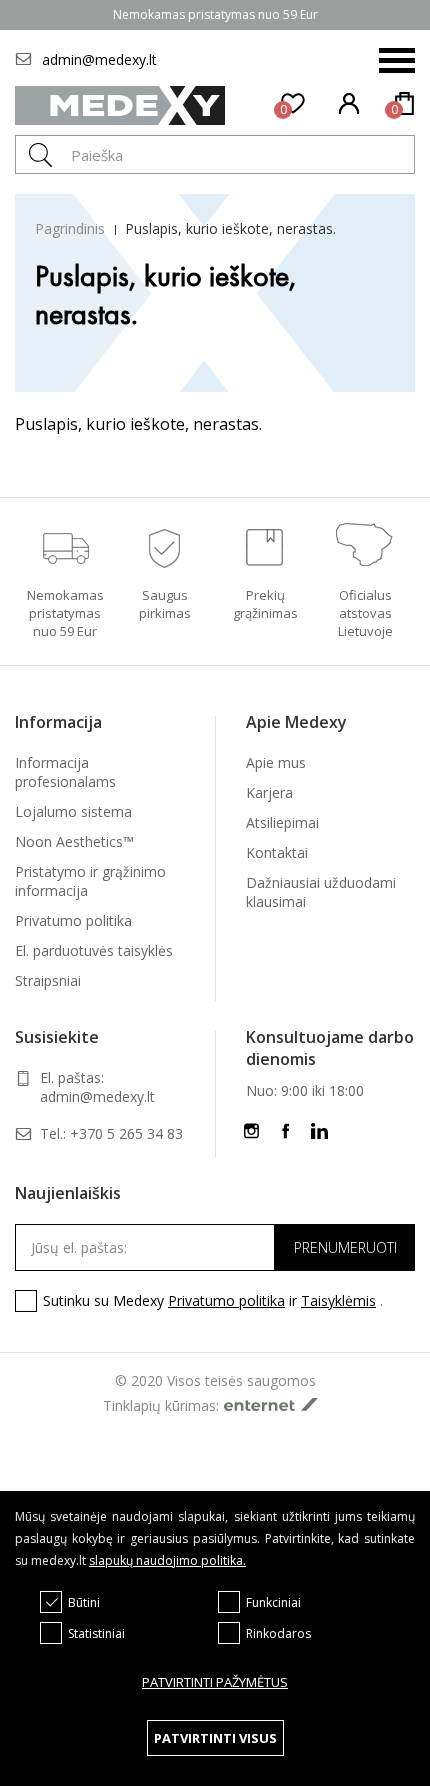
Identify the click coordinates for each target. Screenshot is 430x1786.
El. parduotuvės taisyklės (94, 950)
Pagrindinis (70, 228)
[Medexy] (120, 105)
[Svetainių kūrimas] (276, 1404)
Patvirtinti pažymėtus (215, 1682)
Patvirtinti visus (215, 1738)
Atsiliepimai (282, 822)
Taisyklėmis (338, 1300)
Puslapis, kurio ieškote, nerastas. (230, 228)
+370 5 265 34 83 (126, 1133)
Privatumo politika (73, 920)
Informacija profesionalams (65, 772)
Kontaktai (277, 852)
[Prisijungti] (350, 106)
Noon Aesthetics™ (74, 841)
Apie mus (276, 762)
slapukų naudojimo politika (166, 1560)
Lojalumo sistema (73, 811)
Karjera (269, 792)
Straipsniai (48, 980)
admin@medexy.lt (99, 59)
